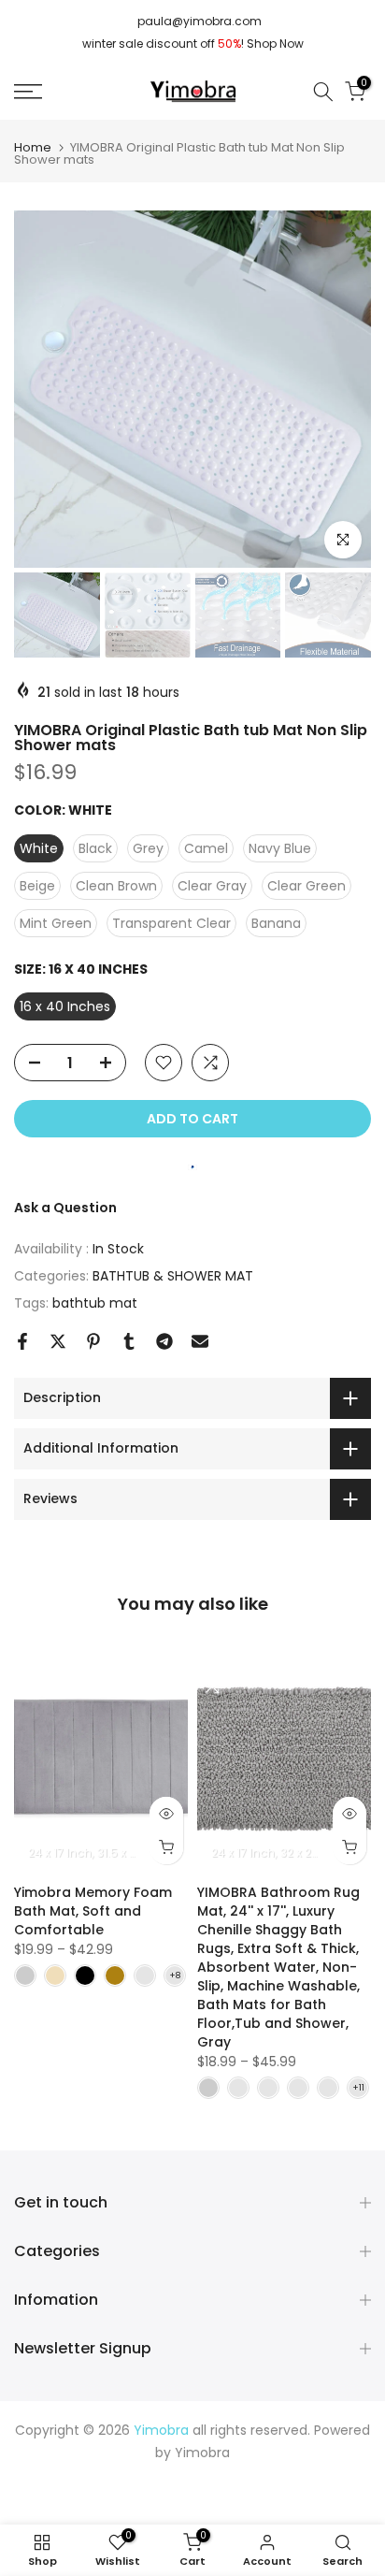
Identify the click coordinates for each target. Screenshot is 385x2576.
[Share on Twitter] (58, 1341)
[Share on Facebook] (22, 1341)
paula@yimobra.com (200, 21)
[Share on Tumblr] (129, 1341)
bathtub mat (95, 1303)
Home (33, 147)
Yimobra (202, 2453)
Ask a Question (65, 1208)
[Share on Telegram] (164, 1341)
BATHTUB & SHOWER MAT (173, 1276)
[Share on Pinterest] (93, 1341)
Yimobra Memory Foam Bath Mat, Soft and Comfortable (93, 1911)
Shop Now (275, 43)
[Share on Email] (200, 1341)
